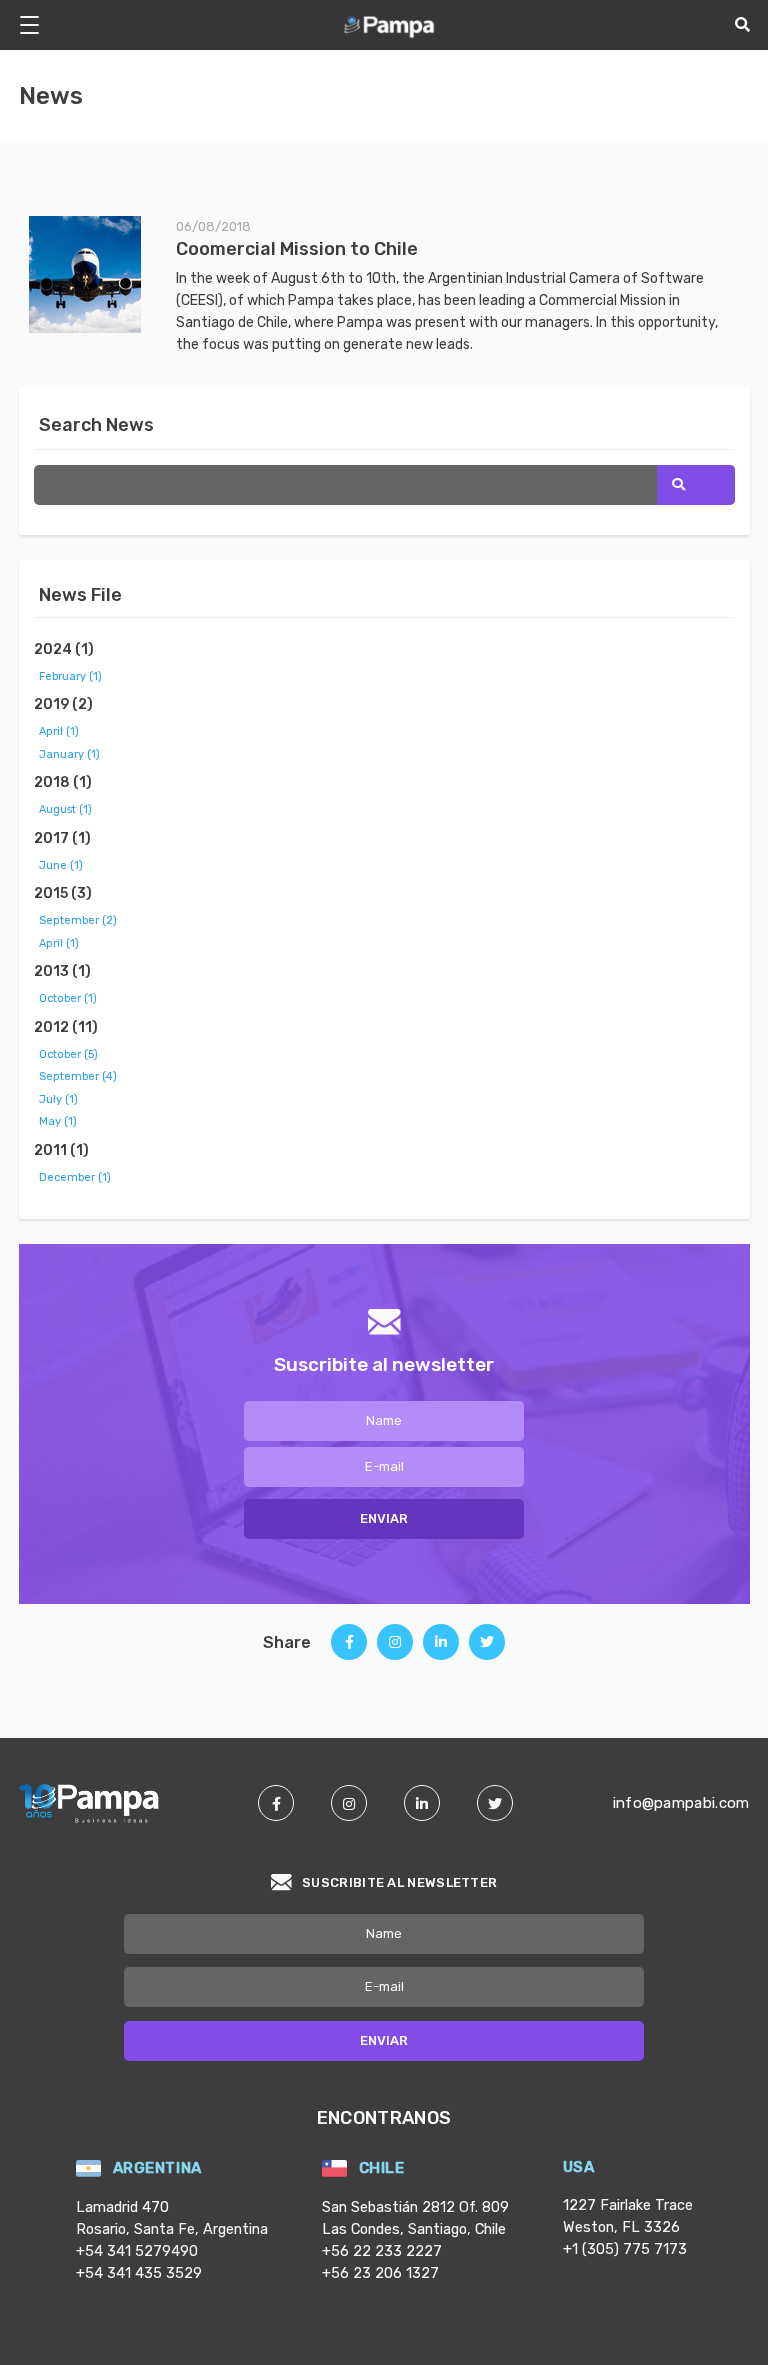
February (70, 676)
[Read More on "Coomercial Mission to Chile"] (102, 273)
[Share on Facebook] (349, 1649)
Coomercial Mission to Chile (297, 249)
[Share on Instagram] (395, 1649)
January (69, 754)
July (58, 1099)
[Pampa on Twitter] (495, 1803)
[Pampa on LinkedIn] (422, 1803)
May (58, 1121)
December (75, 1177)
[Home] (390, 25)
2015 (63, 893)
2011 (61, 1150)
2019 (63, 704)
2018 (63, 782)
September (78, 920)
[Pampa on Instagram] (349, 1803)
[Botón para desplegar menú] (37, 25)
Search (696, 485)
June (61, 865)
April (59, 731)
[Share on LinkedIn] (441, 1649)
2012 (66, 1027)
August (65, 809)
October (68, 998)
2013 (62, 971)
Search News (96, 425)
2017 (62, 838)
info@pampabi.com (681, 1803)
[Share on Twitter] (487, 1649)
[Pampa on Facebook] (276, 1803)
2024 (64, 649)
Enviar (384, 1518)
